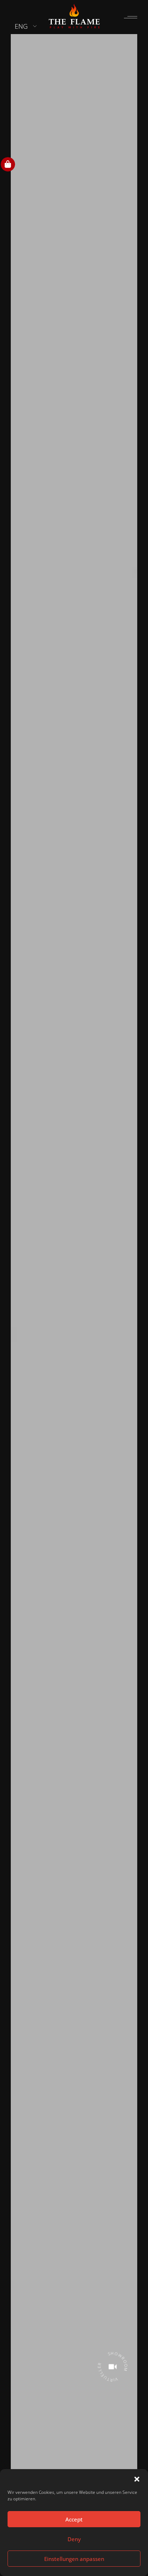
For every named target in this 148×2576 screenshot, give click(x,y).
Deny (74, 2539)
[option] (74, 1286)
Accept (74, 2519)
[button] (137, 2478)
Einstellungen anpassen (74, 2559)
